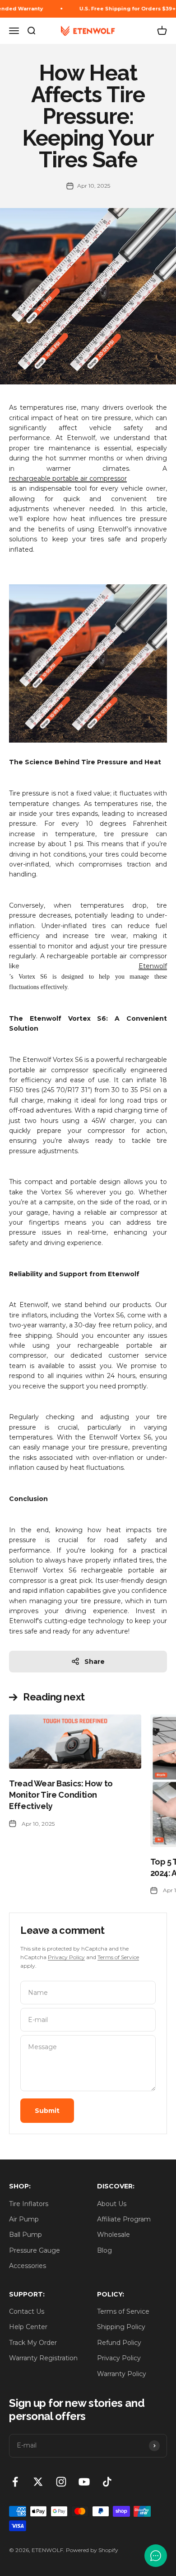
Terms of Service (118, 1957)
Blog (104, 2250)
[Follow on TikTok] (107, 2482)
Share (95, 1662)
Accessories (28, 2266)
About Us (112, 2204)
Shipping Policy (121, 2327)
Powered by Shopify (92, 2550)
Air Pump (24, 2219)
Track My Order (33, 2343)
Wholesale (113, 2235)
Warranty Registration (43, 2358)
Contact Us (27, 2311)
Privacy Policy (66, 1957)
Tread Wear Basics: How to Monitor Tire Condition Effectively (61, 1795)
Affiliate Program (124, 2219)
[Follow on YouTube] (84, 2482)
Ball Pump (25, 2235)
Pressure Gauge (35, 2250)
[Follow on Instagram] (61, 2482)
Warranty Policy (122, 2374)
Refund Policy (119, 2343)
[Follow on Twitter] (38, 2482)
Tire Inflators (29, 2204)
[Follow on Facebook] (15, 2482)
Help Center (28, 2327)
